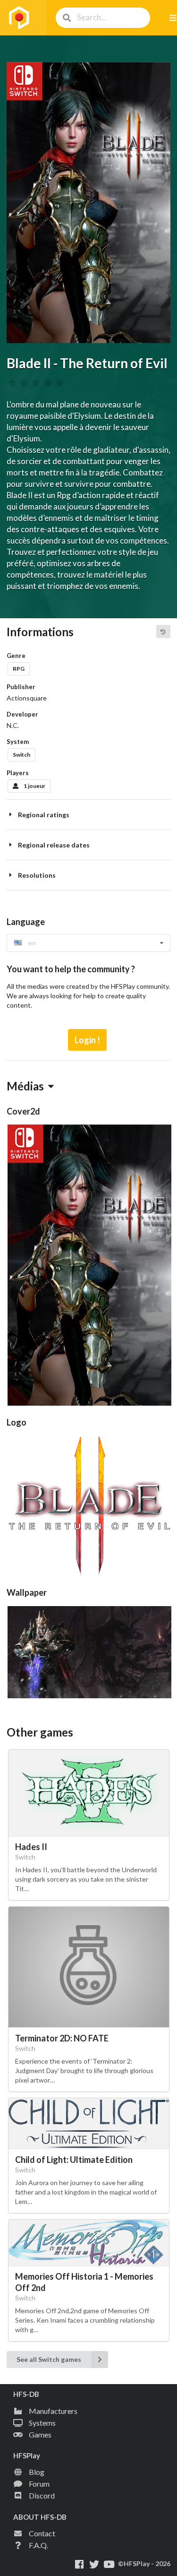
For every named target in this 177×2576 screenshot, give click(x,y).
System (18, 742)
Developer (22, 714)
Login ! (87, 1040)
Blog (37, 2472)
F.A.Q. (38, 2545)
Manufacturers (53, 2411)
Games (40, 2434)
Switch (21, 755)
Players (18, 773)
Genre (16, 656)
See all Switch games (49, 2359)
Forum (39, 2484)
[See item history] (163, 631)
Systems (42, 2423)
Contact (42, 2533)
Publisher (21, 687)
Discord (42, 2495)
